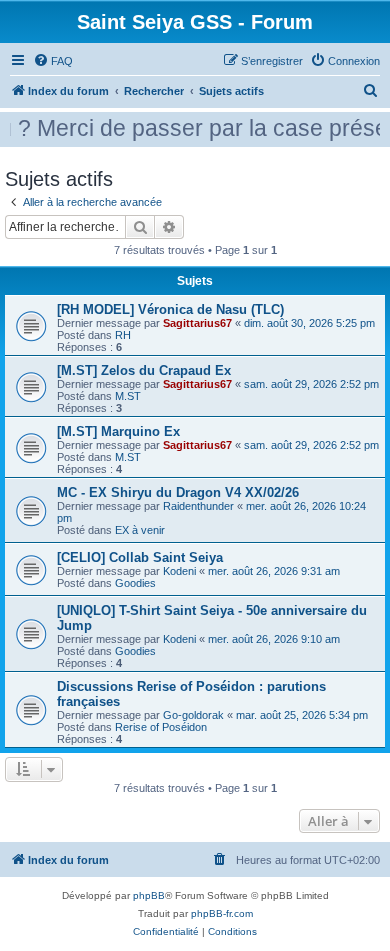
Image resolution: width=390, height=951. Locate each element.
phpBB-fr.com (222, 913)
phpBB (149, 895)
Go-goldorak (193, 715)
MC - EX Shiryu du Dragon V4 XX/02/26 (178, 492)
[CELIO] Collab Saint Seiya (140, 557)
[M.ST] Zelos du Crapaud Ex (144, 370)
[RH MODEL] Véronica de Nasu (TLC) (170, 309)
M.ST (128, 396)
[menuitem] (53, 61)
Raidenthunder (198, 506)
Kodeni (179, 571)
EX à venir (140, 530)
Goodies (135, 583)
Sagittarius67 (197, 323)
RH (123, 335)
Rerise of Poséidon (161, 727)
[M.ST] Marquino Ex (118, 431)
